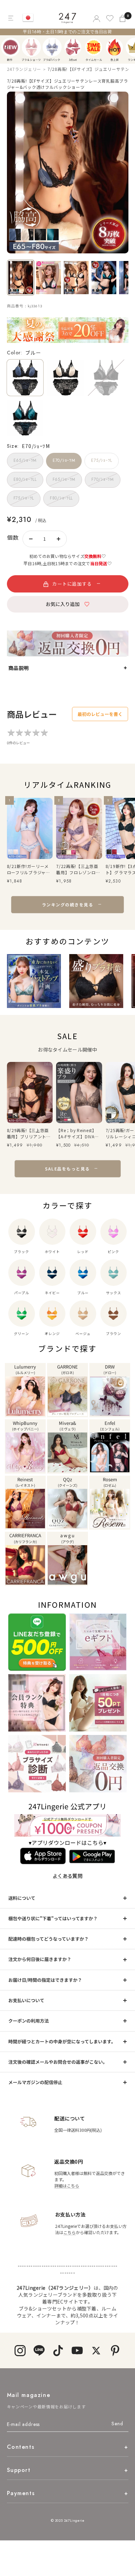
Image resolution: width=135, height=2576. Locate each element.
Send (117, 2424)
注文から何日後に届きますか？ (40, 1959)
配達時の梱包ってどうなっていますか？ (48, 1939)
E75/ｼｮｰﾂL (101, 460)
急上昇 (114, 47)
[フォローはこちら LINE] (39, 2350)
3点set (73, 47)
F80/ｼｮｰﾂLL (61, 498)
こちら (70, 2232)
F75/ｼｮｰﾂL (24, 498)
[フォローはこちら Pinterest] (115, 2350)
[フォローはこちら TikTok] (58, 2350)
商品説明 (19, 668)
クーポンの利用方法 (29, 2021)
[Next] (132, 47)
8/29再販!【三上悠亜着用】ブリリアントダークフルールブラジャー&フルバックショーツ (29, 1133)
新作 (11, 47)
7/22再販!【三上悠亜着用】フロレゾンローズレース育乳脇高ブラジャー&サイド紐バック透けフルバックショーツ (78, 869)
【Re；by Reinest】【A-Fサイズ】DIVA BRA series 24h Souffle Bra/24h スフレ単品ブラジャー (78, 1133)
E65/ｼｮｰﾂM (25, 460)
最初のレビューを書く (100, 714)
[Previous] (7, 47)
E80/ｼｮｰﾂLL (25, 479)
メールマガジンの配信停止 (35, 2082)
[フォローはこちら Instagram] (20, 2350)
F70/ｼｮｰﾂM (102, 479)
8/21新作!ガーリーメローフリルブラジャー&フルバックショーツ (29, 869)
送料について (22, 1898)
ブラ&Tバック (52, 47)
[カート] (123, 18)
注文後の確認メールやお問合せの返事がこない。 (58, 2062)
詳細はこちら (67, 2186)
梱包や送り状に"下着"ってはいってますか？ (53, 1918)
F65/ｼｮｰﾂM (64, 479)
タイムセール (94, 47)
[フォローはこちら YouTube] (77, 2350)
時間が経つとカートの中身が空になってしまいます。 (62, 2041)
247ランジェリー (24, 69)
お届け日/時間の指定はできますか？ (45, 1980)
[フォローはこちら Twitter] (96, 2350)
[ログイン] (96, 18)
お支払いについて (26, 2000)
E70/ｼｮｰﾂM (64, 460)
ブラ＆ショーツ (31, 47)
